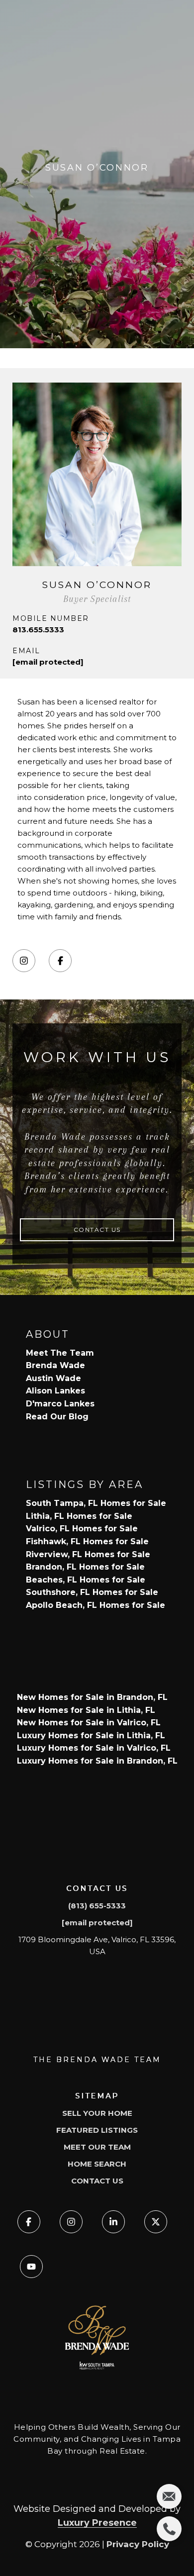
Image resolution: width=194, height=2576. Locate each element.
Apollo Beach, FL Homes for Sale (96, 1605)
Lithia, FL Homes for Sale (79, 1516)
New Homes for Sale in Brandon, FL (92, 1697)
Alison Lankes (55, 1391)
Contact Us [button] (97, 1230)
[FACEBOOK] (60, 961)
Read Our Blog (57, 1417)
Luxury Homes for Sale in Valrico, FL (94, 1748)
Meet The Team (60, 1353)
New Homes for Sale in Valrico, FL (89, 1723)
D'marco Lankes (60, 1404)
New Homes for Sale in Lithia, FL (86, 1710)
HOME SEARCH (97, 2164)
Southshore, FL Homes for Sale (92, 1592)
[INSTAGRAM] (24, 961)
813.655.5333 (38, 630)
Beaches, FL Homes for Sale (86, 1580)
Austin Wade (53, 1378)
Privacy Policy (138, 2544)
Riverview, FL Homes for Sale (88, 1554)
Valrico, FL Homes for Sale (82, 1529)
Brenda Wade (55, 1365)
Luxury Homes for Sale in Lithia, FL (91, 1735)
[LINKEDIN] (113, 2222)
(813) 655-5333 (97, 1906)
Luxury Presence (97, 2523)
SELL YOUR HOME (97, 2113)
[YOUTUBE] (31, 2267)
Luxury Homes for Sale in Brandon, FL (97, 1761)
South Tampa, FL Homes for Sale (96, 1503)
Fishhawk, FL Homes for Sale (87, 1541)
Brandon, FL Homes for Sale (85, 1567)
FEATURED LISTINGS (97, 2130)
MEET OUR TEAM (97, 2147)
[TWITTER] (156, 2222)
